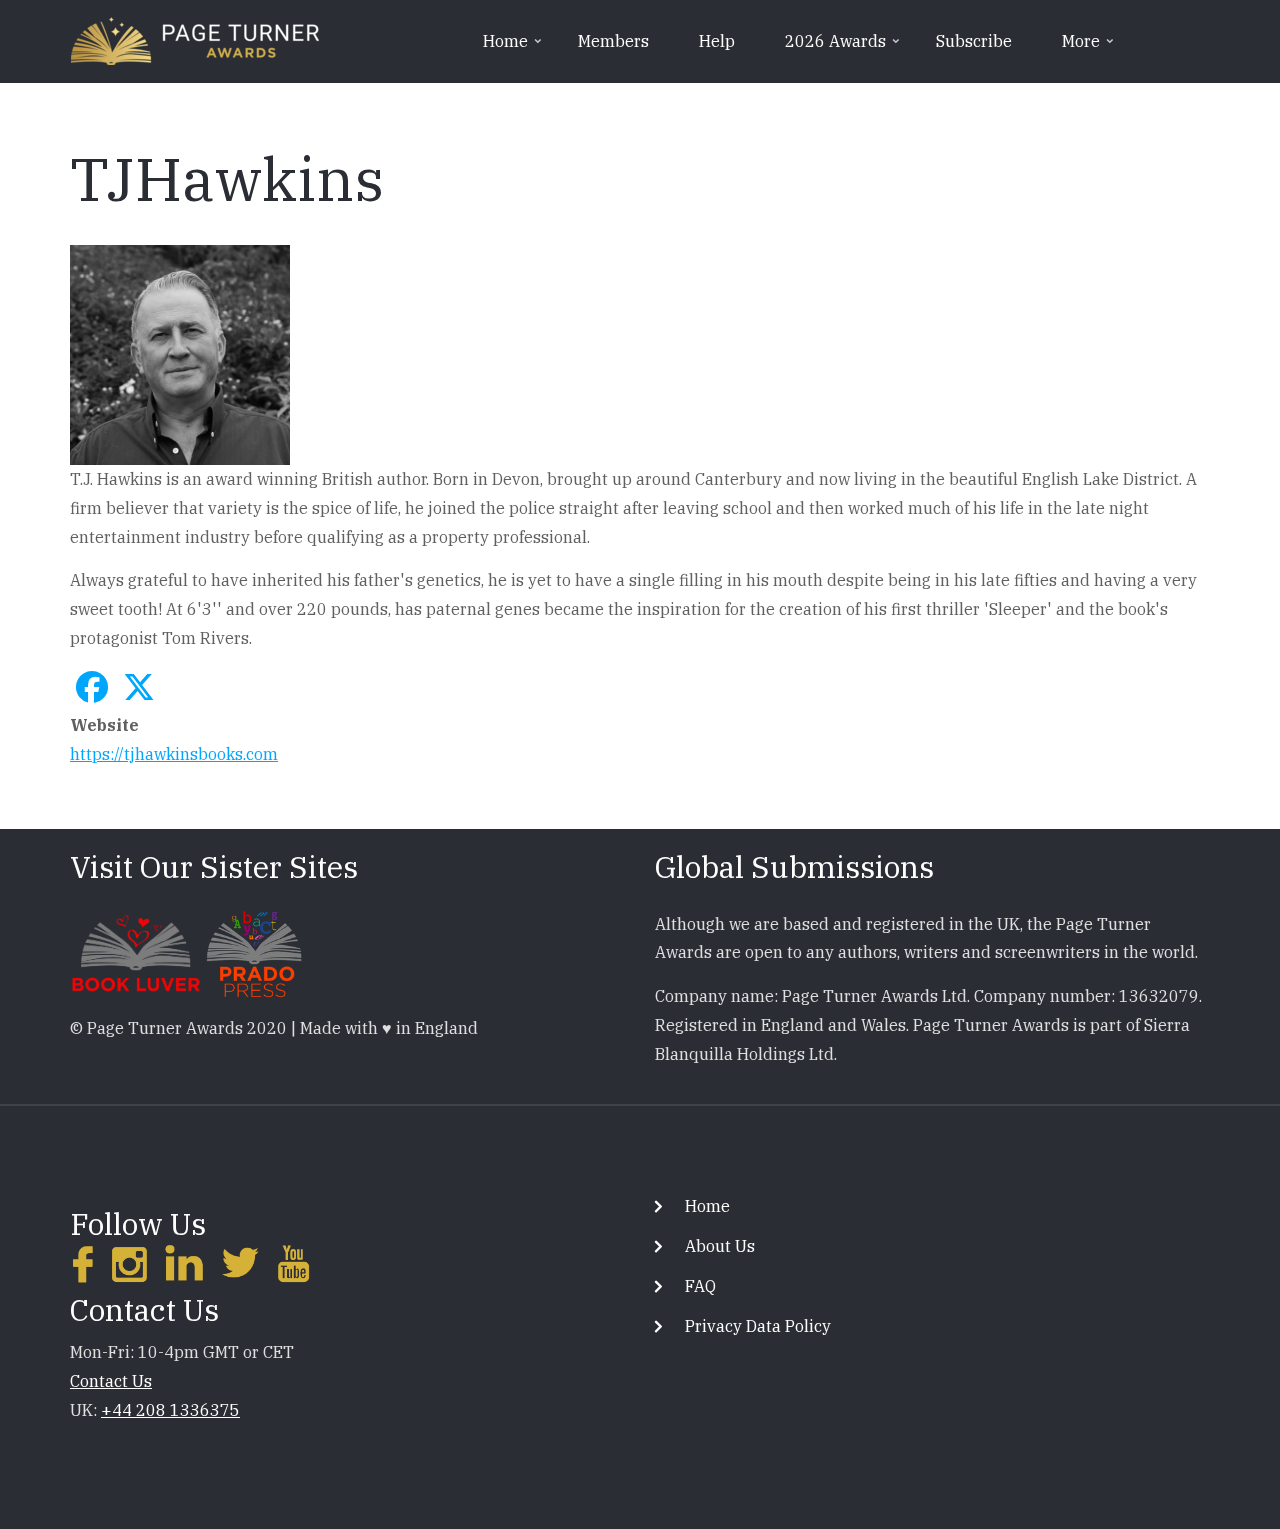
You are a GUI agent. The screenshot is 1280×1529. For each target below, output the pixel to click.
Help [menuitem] (717, 41)
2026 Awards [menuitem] (844, 48)
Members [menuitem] (613, 41)
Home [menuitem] (514, 48)
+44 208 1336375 (170, 1410)
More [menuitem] (1089, 48)
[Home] (195, 39)
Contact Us (111, 1381)
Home (707, 1206)
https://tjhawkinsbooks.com (174, 754)
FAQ (700, 1286)
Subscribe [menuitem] (974, 41)
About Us (720, 1246)
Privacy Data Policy (758, 1326)
